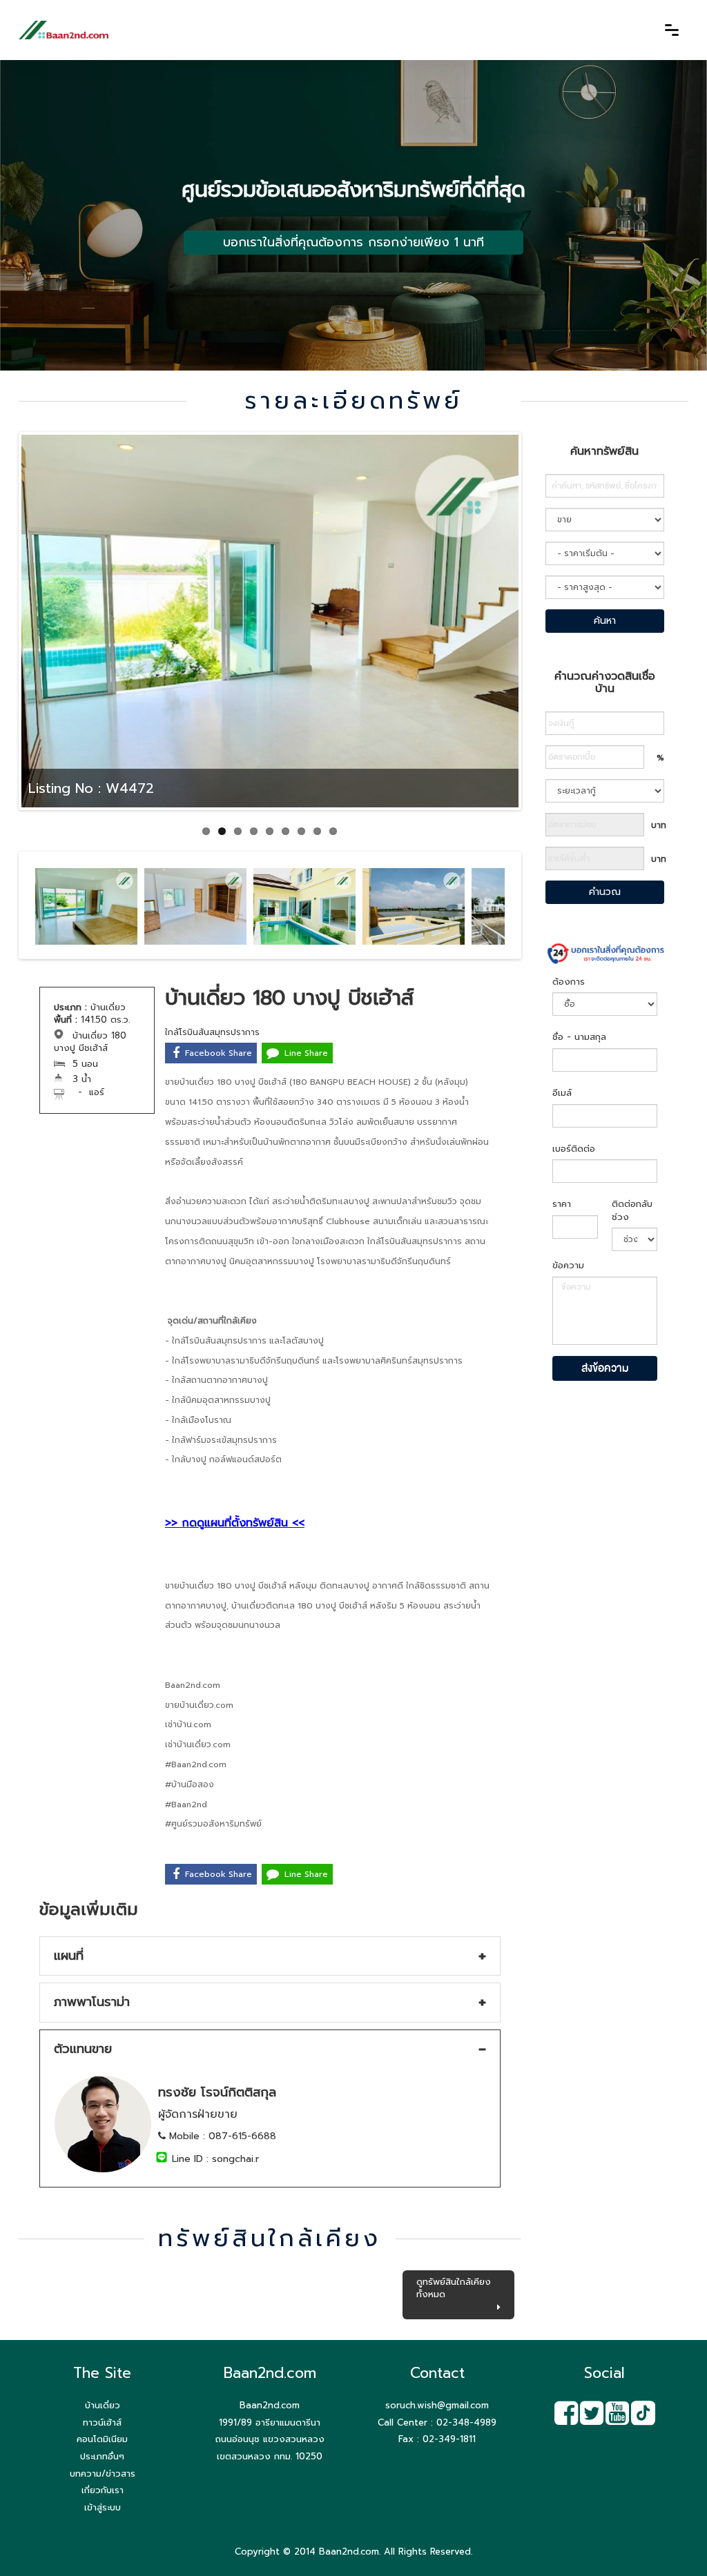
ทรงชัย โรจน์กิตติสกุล (217, 2092)
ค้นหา (605, 621)
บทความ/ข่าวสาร (103, 2474)
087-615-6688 (242, 2136)
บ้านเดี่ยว (103, 2405)
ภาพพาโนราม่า (92, 2002)
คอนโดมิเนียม (102, 2439)
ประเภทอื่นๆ (102, 2456)
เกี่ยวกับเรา (103, 2490)
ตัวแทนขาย (83, 2049)
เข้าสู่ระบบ (103, 2507)
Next (544, 635)
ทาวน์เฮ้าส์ (102, 2422)
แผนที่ (69, 1956)
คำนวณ (605, 892)
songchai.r (235, 2159)
